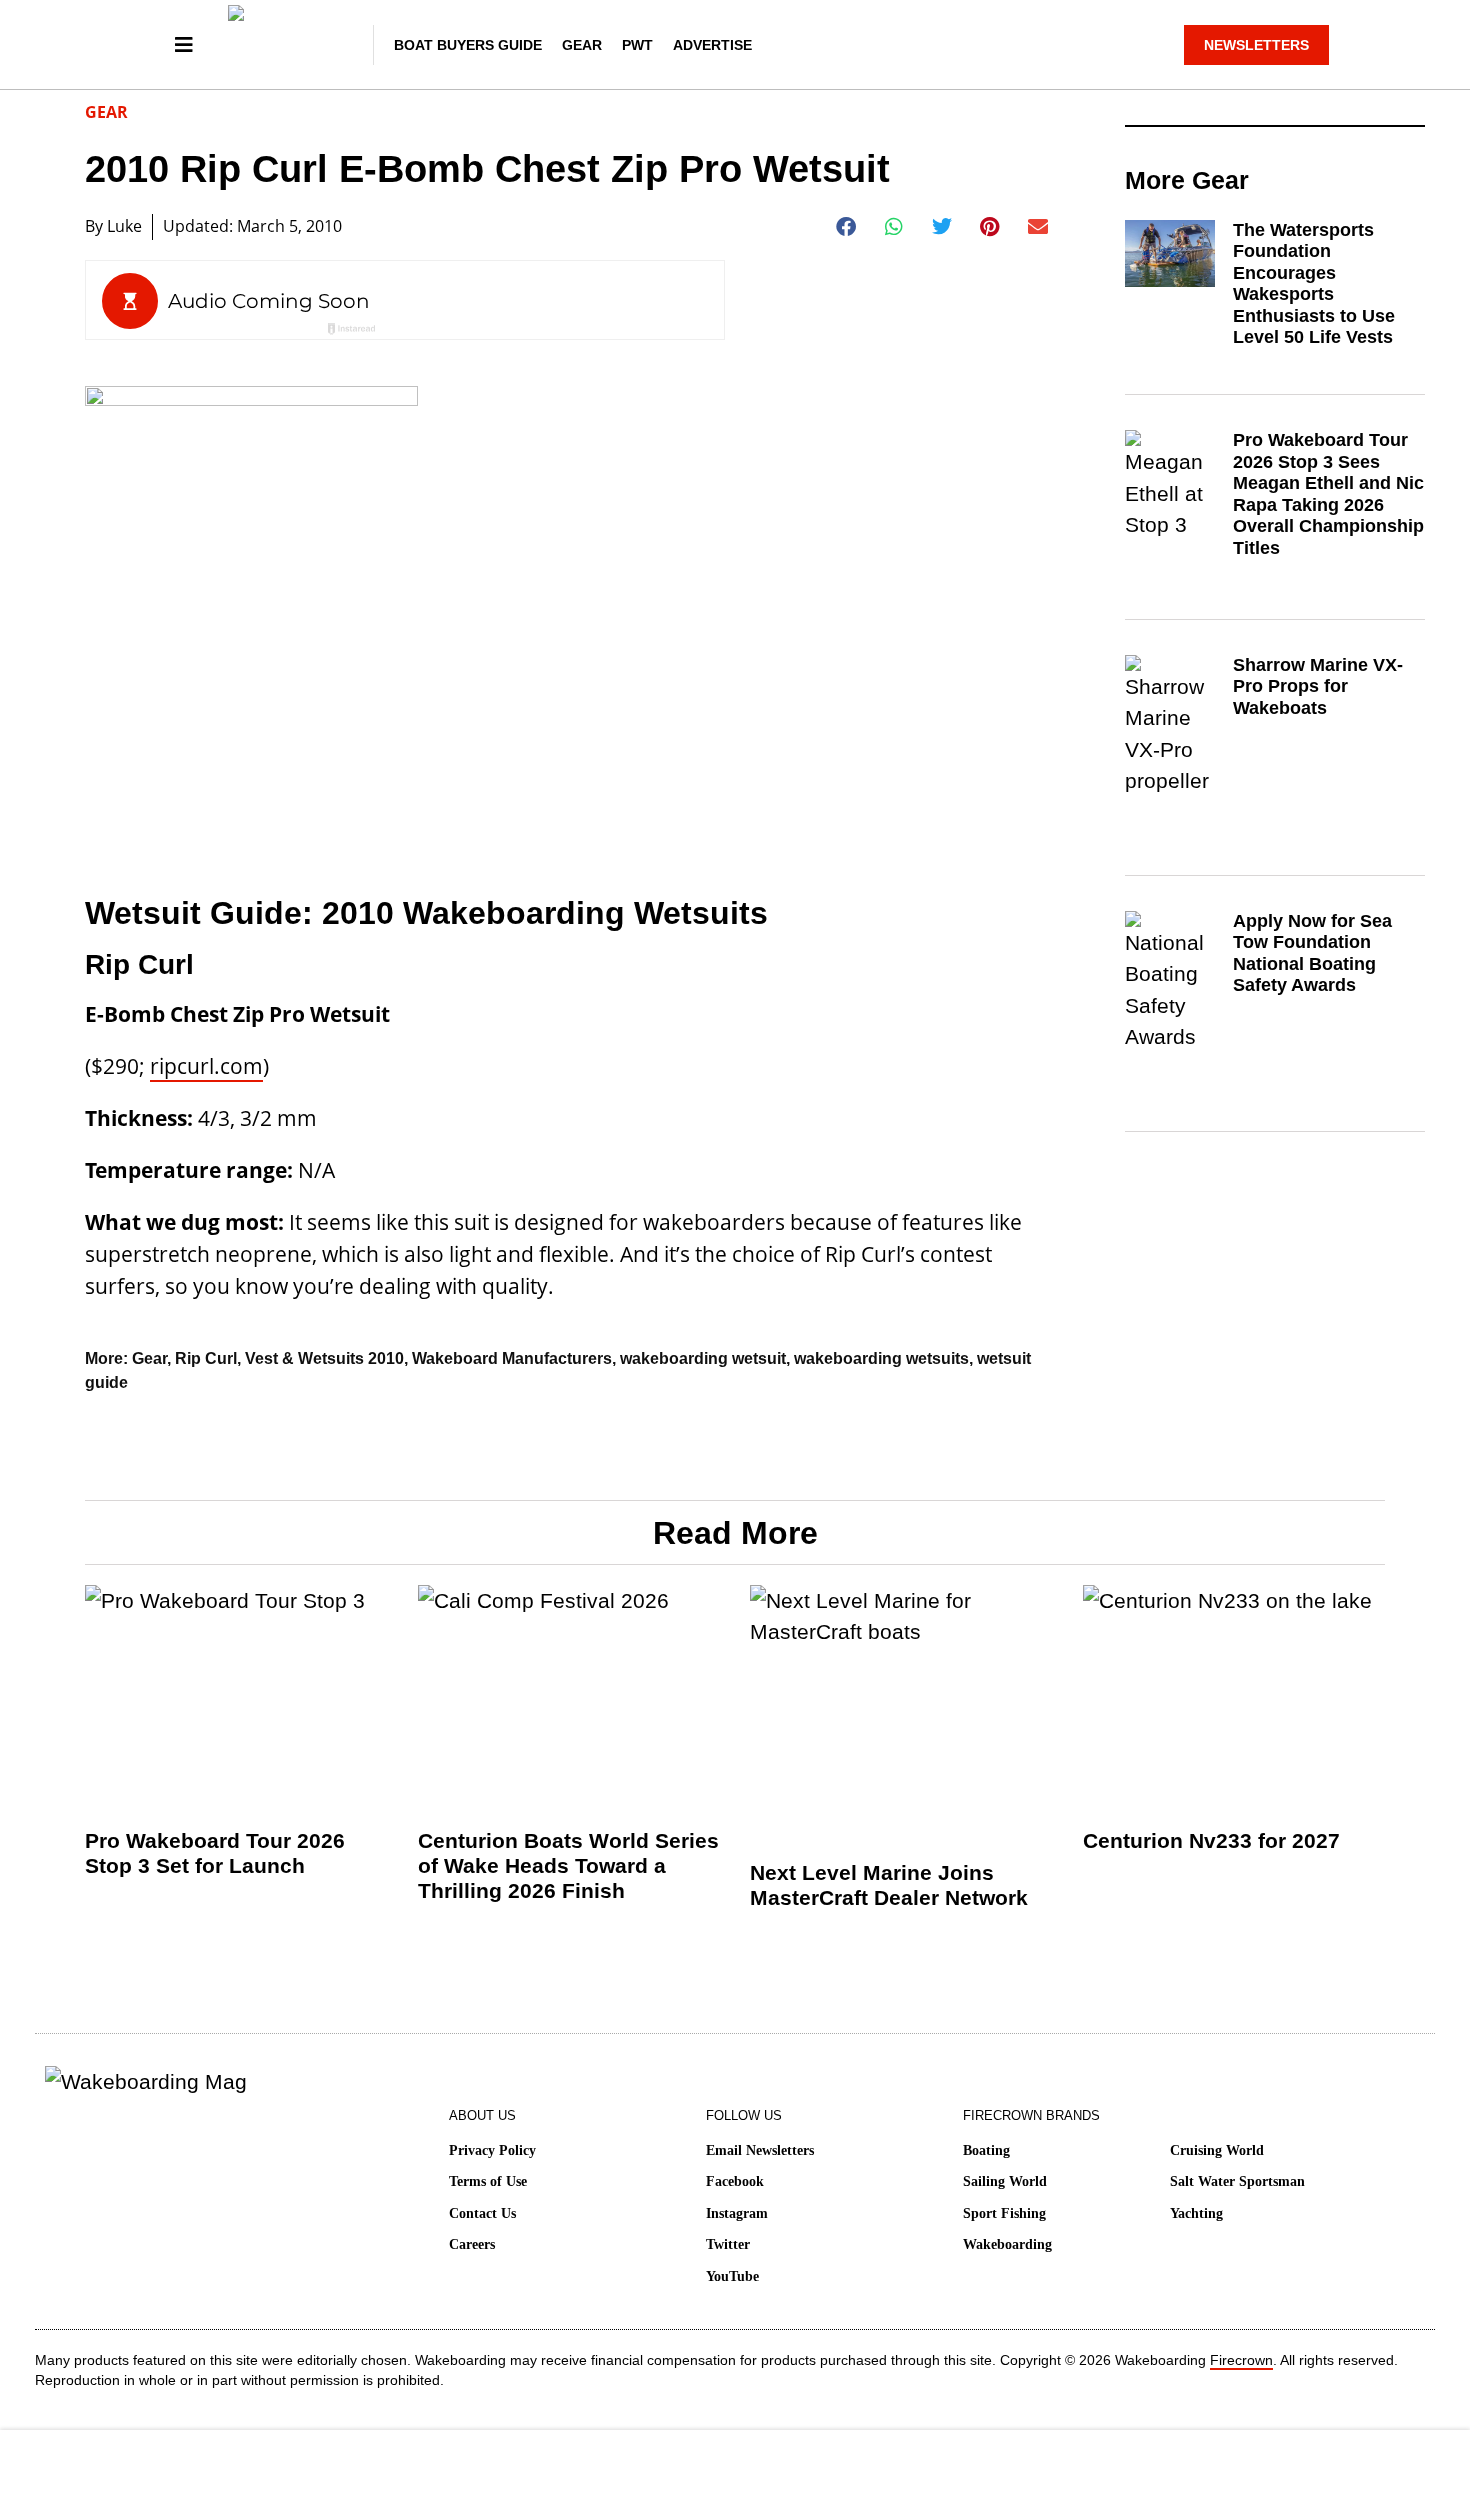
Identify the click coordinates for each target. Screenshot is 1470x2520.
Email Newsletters (760, 2150)
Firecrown (1241, 2360)
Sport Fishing (1004, 2213)
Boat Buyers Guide (468, 45)
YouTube (732, 2276)
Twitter (728, 2244)
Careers (472, 2244)
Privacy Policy (492, 2150)
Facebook (735, 2181)
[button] (846, 227)
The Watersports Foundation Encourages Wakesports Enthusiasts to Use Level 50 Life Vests (1314, 284)
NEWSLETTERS (1256, 45)
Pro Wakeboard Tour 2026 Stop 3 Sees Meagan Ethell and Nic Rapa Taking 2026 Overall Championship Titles (1328, 494)
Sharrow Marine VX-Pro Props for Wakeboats (1318, 686)
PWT (637, 45)
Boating (986, 2150)
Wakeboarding (1007, 2244)
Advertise (712, 45)
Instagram (737, 2213)
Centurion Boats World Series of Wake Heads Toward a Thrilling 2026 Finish (568, 1865)
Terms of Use (488, 2181)
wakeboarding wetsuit (703, 1358)
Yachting (1196, 2213)
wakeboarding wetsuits (881, 1358)
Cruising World (1217, 2150)
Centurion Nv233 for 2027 (1211, 1840)
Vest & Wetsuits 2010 (324, 1358)
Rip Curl (206, 1358)
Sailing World (1005, 2181)
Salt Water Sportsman (1237, 2181)
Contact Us (482, 2213)
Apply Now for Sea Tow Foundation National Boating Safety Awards (1312, 953)
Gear (582, 45)
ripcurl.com (206, 1066)
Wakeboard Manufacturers (512, 1358)
